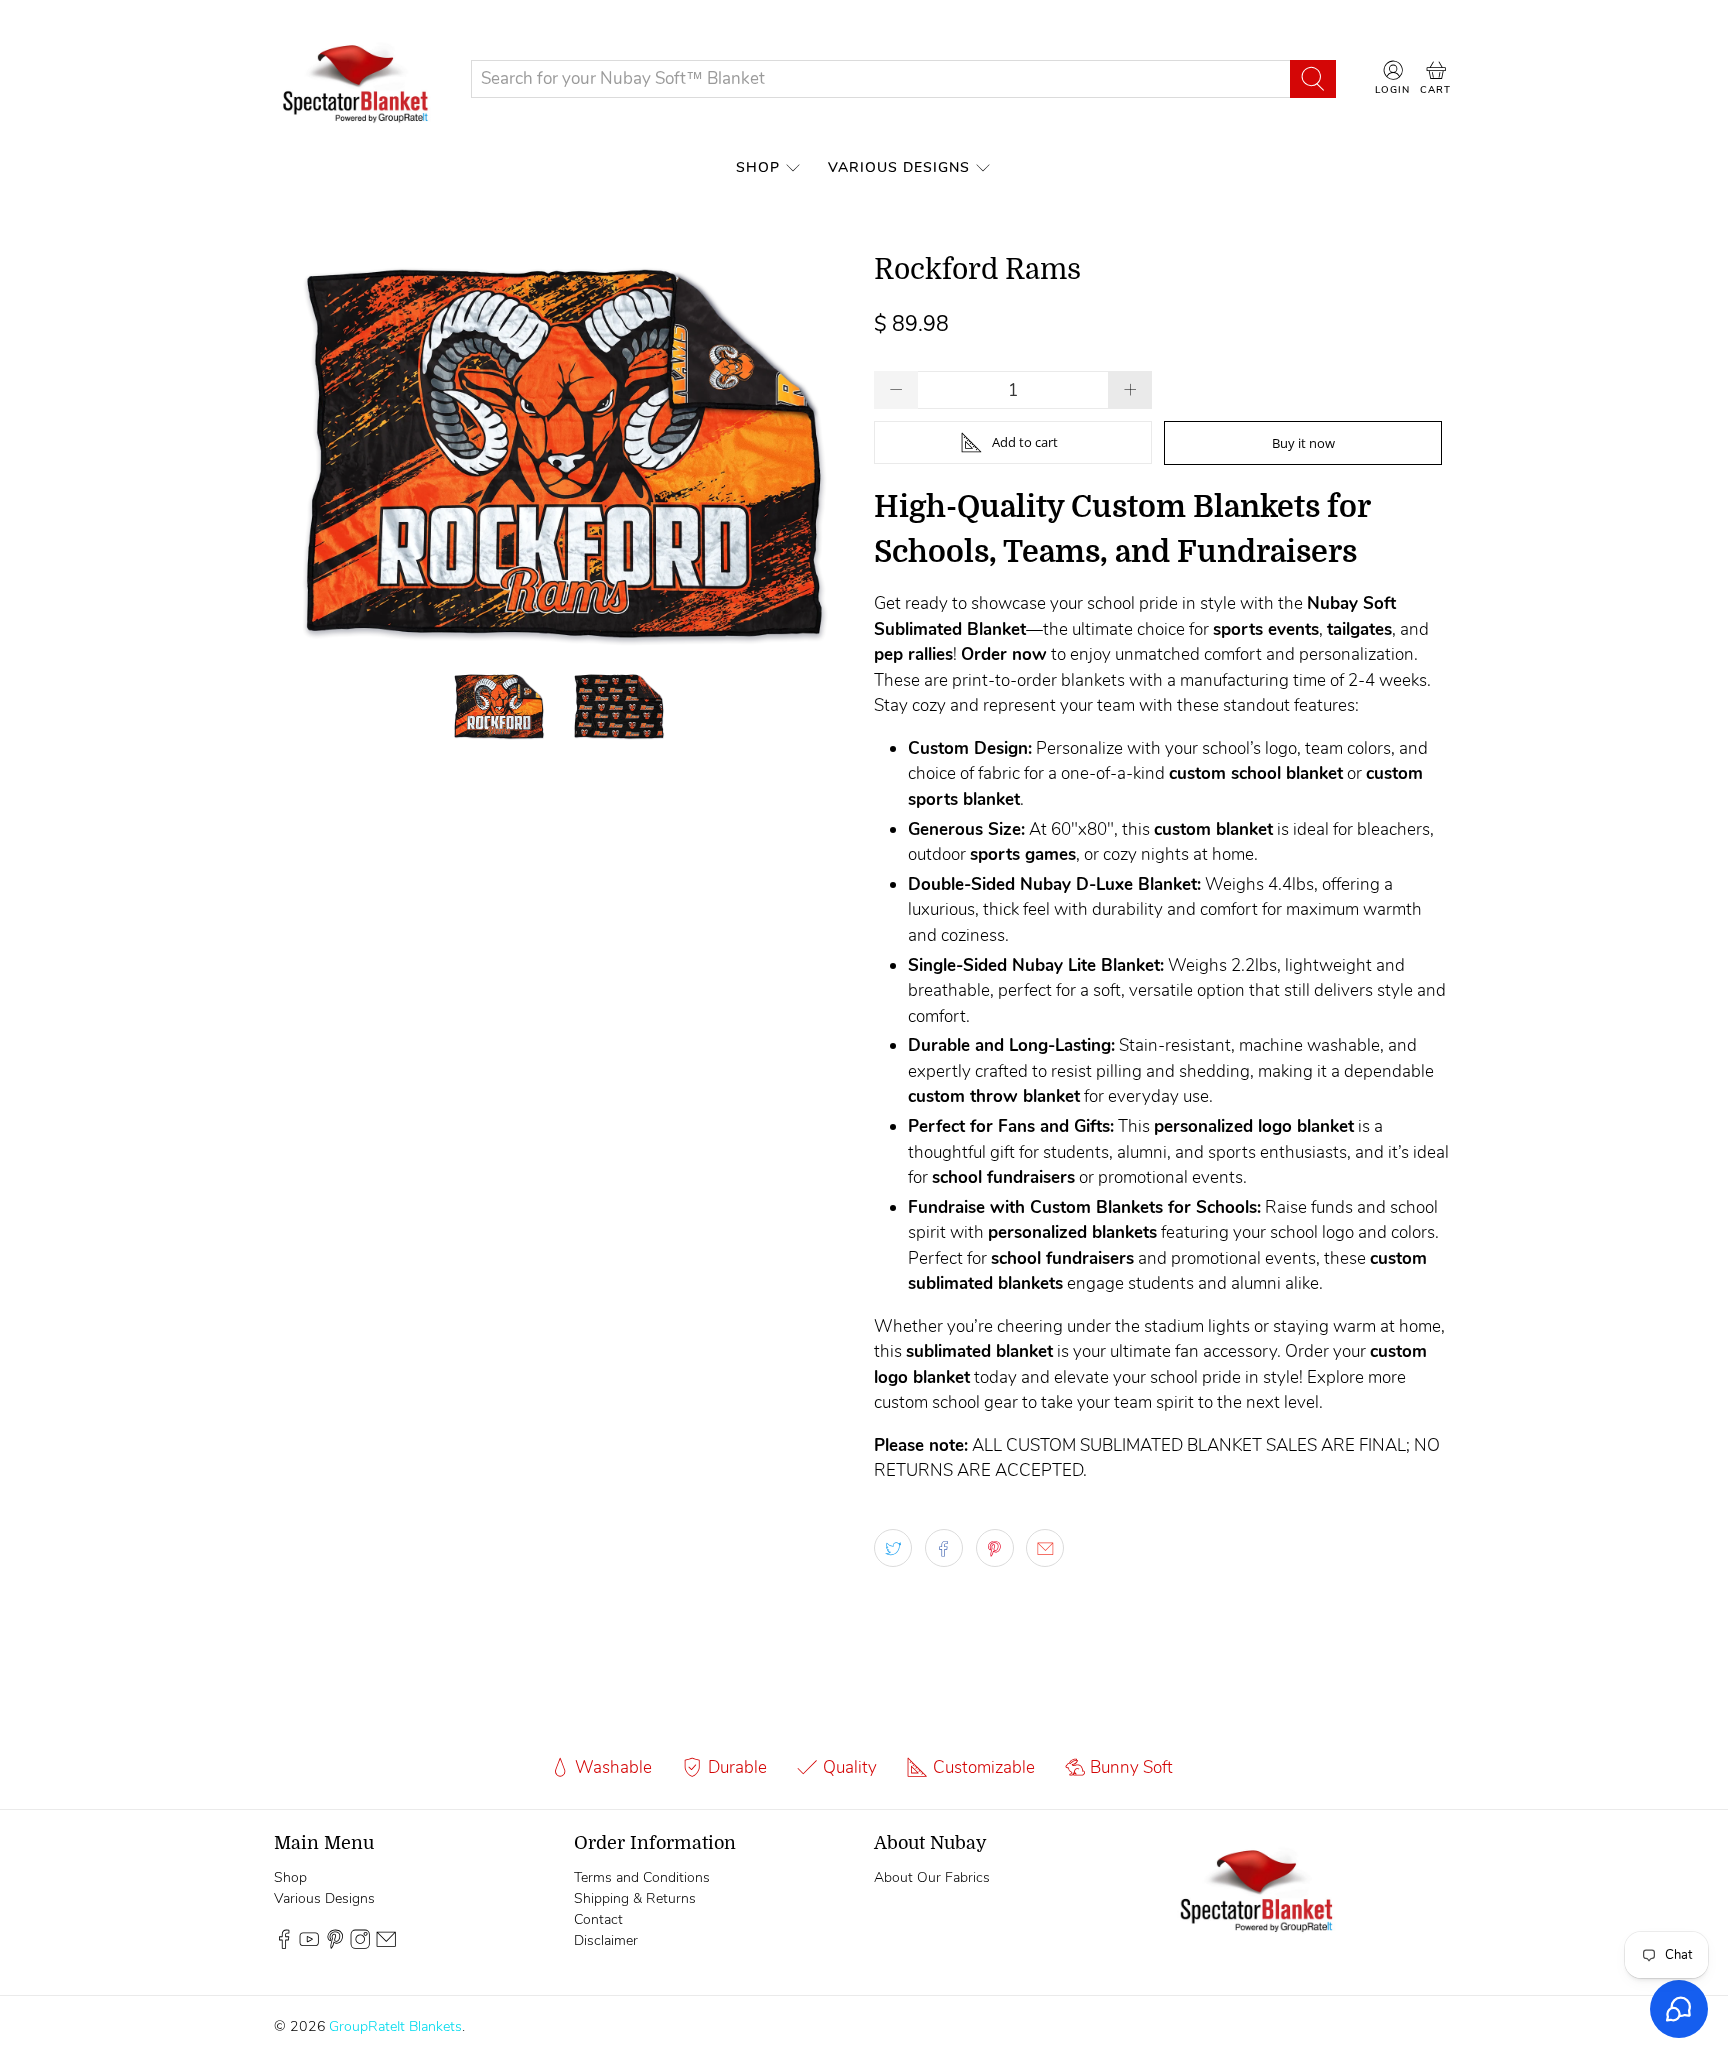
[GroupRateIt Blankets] (357, 79)
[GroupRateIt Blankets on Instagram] (360, 1944)
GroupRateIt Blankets (395, 2026)
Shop (758, 167)
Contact (598, 1919)
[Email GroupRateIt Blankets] (386, 1944)
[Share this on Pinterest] (995, 1548)
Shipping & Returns (635, 1898)
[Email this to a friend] (1045, 1548)
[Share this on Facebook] (944, 1548)
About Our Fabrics (932, 1877)
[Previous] (306, 454)
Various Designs (899, 167)
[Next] (822, 454)
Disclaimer (606, 1940)
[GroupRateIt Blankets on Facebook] (284, 1944)
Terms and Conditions (642, 1877)
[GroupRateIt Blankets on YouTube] (309, 1944)
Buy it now (1303, 443)
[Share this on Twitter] (893, 1548)
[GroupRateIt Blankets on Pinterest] (335, 1944)
